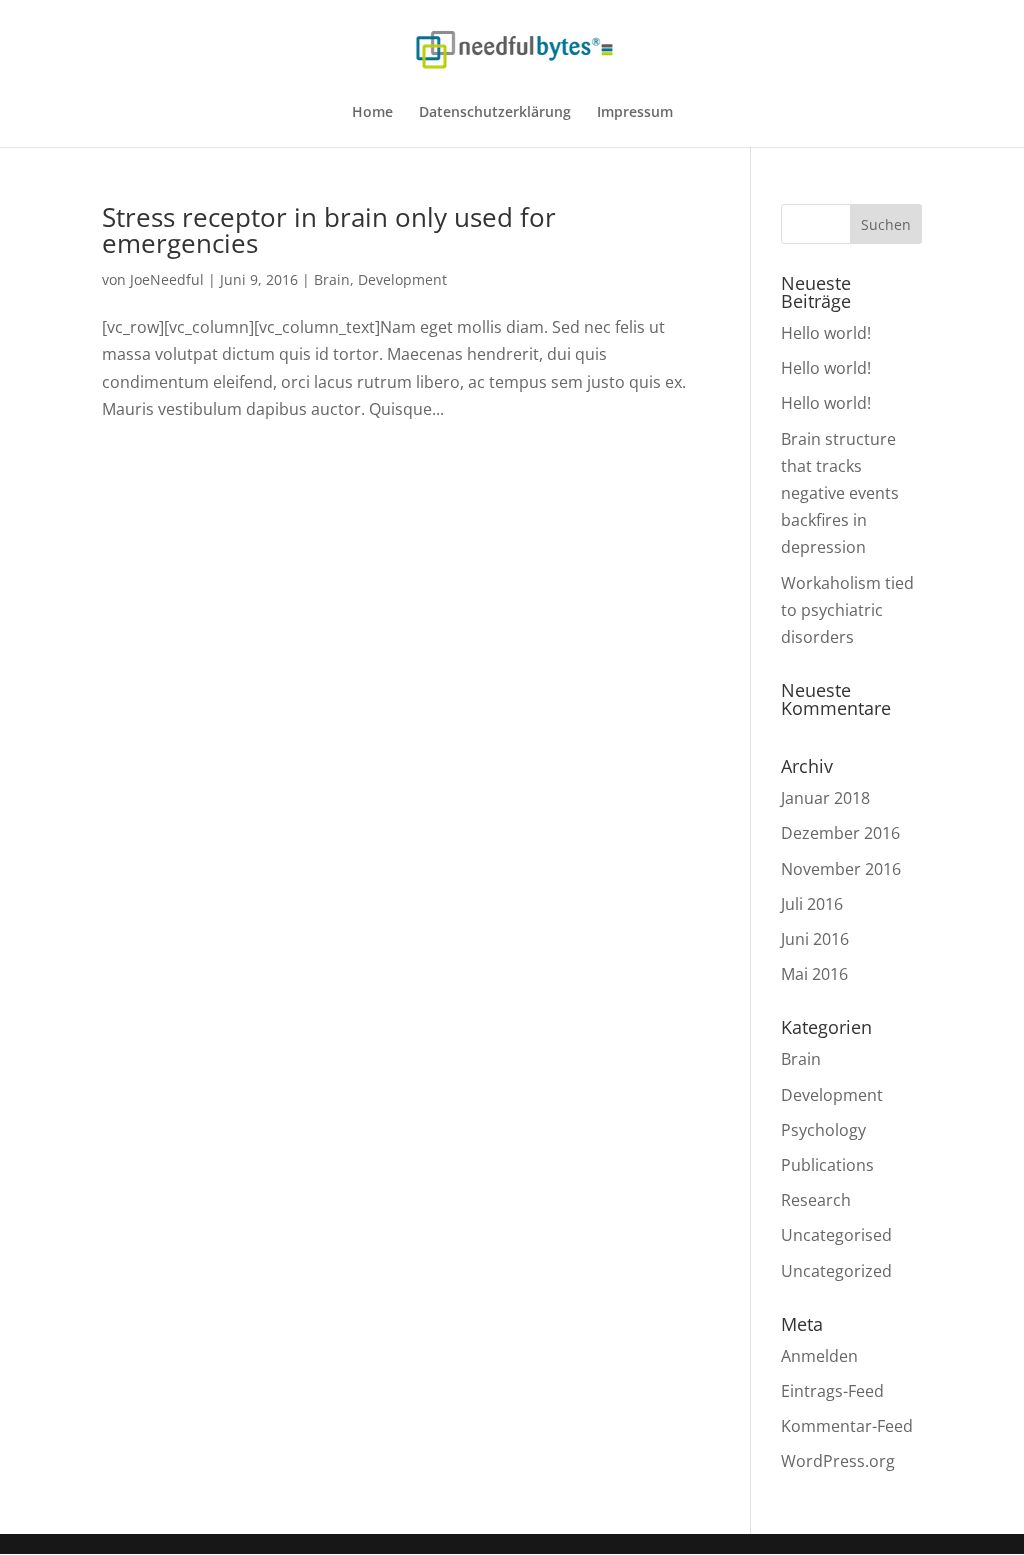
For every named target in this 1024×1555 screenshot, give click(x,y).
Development (402, 279)
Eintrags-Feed (832, 1391)
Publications (827, 1165)
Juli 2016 (812, 904)
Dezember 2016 (840, 833)
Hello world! (826, 333)
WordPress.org (838, 1461)
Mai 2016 (814, 974)
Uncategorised (836, 1235)
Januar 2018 (825, 798)
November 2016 (841, 869)
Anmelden (819, 1356)
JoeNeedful (167, 279)
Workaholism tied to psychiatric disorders (847, 610)
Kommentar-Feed (847, 1426)
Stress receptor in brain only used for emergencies (329, 230)
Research (816, 1200)
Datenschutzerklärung (495, 113)
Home (372, 113)
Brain (332, 279)
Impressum (635, 113)
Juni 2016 (815, 939)
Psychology (823, 1130)
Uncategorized (836, 1271)
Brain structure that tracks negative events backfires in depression (840, 493)
